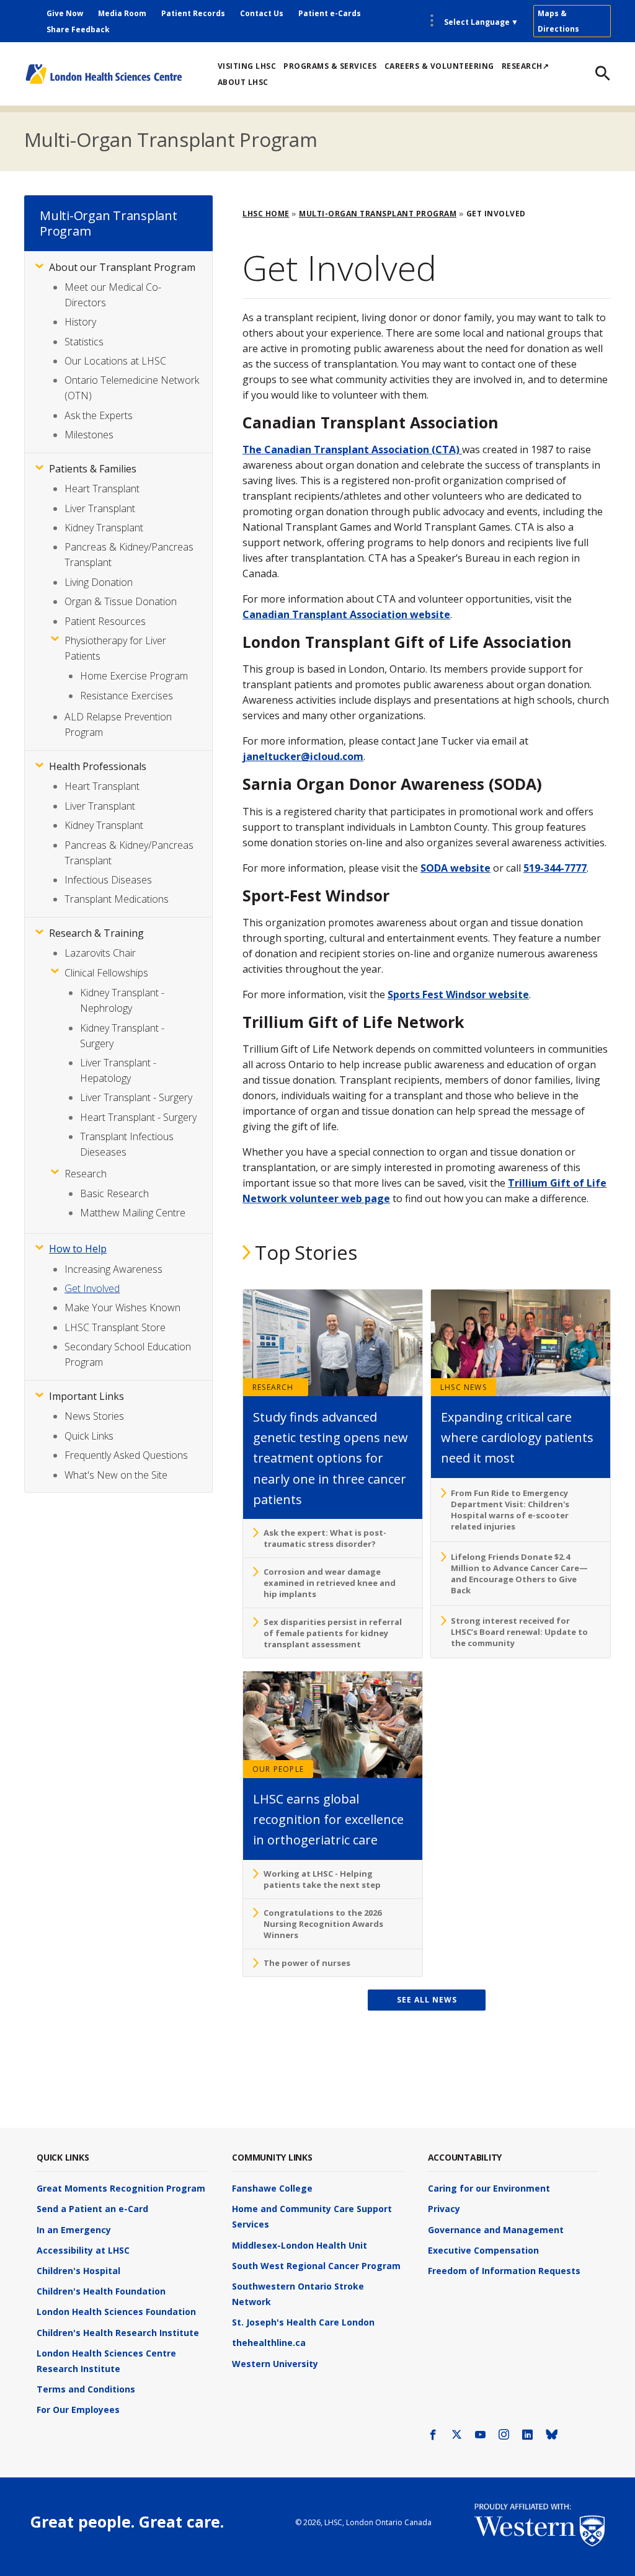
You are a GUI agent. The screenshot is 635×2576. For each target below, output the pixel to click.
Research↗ (526, 66)
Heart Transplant (102, 489)
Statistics (84, 342)
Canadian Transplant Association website (346, 614)
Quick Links (89, 1436)
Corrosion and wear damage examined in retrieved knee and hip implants (330, 1583)
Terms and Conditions (86, 2389)
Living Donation (99, 582)
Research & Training (96, 933)
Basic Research (114, 1193)
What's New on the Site (116, 1475)
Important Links (87, 1396)
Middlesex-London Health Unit (300, 2245)
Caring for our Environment (489, 2188)
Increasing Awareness (113, 1269)
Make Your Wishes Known (122, 1308)
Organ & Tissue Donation (121, 601)
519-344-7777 (555, 868)
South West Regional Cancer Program (316, 2266)
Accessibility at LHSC (83, 2250)
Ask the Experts (99, 415)
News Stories (94, 1416)
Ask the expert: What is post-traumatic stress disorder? (325, 1538)
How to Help (78, 1249)
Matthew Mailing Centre (133, 1213)
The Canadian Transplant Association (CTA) (352, 449)
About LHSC (243, 82)
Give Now (65, 13)
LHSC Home (266, 214)
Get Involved (92, 1288)
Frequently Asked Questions (126, 1455)
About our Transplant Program (122, 267)
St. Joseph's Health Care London (303, 2322)
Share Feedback (78, 29)
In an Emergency (74, 2230)
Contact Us (262, 13)
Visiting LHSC (247, 66)
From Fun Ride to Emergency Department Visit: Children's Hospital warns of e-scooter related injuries (510, 1510)
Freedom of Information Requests (504, 2271)
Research (273, 1387)
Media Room (122, 13)
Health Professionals (98, 766)
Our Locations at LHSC (115, 361)
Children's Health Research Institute (118, 2333)
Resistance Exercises (127, 696)
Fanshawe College (272, 2188)
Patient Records (193, 13)
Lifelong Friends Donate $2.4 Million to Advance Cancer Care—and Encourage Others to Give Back (519, 1573)
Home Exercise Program (134, 676)
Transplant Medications (117, 899)
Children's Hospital (78, 2271)
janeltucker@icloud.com (303, 756)
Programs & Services (330, 66)
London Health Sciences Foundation (116, 2312)
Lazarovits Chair (100, 953)
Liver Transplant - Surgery (136, 1097)
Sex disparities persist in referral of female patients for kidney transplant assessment (333, 1633)
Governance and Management (496, 2230)
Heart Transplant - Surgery (138, 1117)
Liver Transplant (100, 508)
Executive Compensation (483, 2250)
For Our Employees (78, 2410)
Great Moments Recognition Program (121, 2188)
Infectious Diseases (108, 880)
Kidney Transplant (104, 528)
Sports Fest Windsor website (458, 994)
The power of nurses (307, 1963)
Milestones (89, 435)
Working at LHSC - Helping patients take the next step (322, 1879)
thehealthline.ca (269, 2343)
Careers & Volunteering (439, 66)
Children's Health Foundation (101, 2291)
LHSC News (464, 1387)
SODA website (455, 868)
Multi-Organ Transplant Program (171, 139)
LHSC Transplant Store (115, 1327)
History (80, 322)
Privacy (444, 2209)
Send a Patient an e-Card (92, 2209)
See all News (427, 2000)
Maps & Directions (558, 21)
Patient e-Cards (330, 13)
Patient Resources (105, 621)
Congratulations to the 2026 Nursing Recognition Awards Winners (323, 1924)
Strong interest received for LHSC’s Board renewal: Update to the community (519, 1632)
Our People (278, 1769)
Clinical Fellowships (106, 973)
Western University (275, 2364)
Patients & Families (93, 469)
